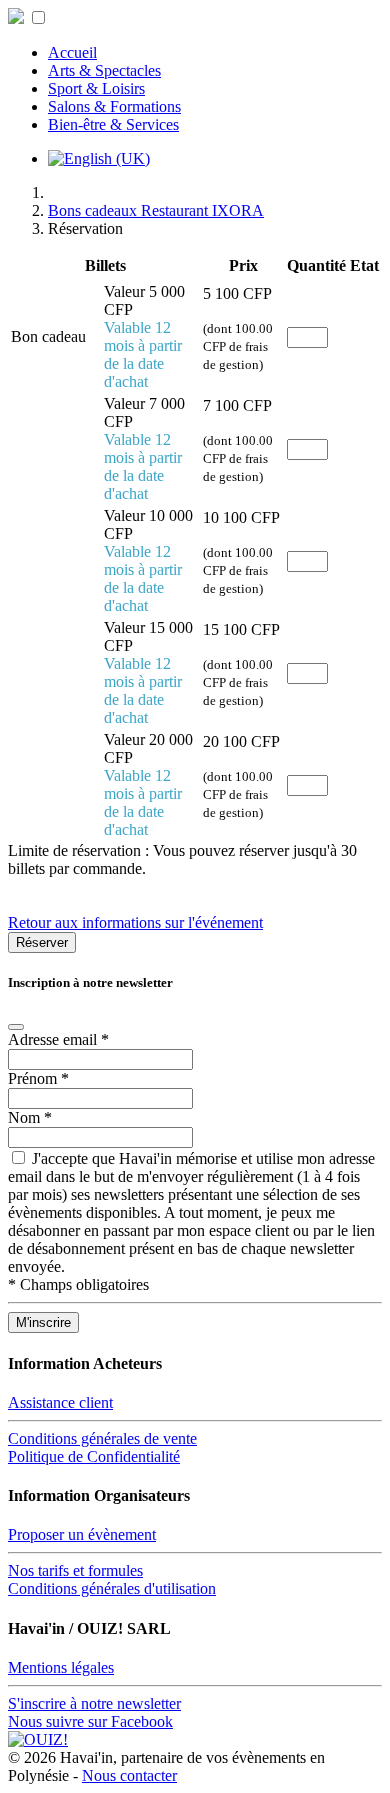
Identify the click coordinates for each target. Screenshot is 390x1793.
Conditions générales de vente (102, 1438)
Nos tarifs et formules (75, 1570)
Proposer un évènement (82, 1534)
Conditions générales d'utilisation (112, 1588)
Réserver (42, 942)
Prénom (38, 1078)
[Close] (16, 1027)
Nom (30, 1117)
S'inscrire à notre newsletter (94, 1703)
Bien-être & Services (113, 124)
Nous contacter (129, 1775)
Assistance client (60, 1402)
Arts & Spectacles (104, 70)
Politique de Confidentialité (94, 1456)
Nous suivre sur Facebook (90, 1721)
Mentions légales (61, 1667)
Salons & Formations (114, 106)
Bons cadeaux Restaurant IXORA (156, 210)
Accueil (72, 52)
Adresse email (58, 1039)
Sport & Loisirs (96, 88)
